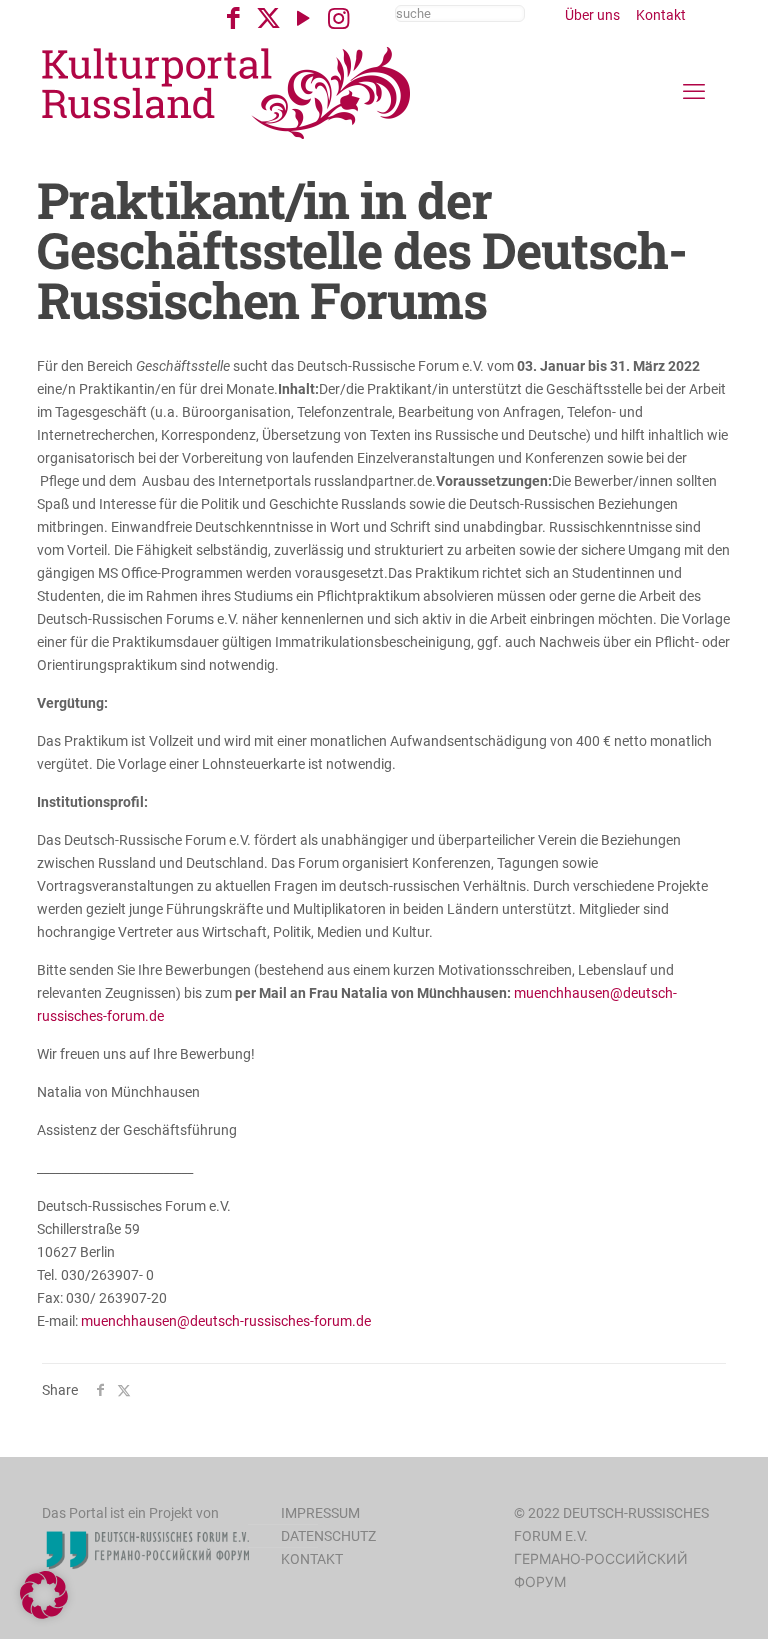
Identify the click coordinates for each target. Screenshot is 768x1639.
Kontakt (661, 15)
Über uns (592, 15)
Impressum (320, 1513)
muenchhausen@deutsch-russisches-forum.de (226, 1321)
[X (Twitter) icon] (268, 18)
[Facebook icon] (233, 18)
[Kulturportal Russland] (227, 91)
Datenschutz (328, 1536)
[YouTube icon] (303, 18)
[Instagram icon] (338, 18)
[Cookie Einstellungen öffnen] (44, 1614)
